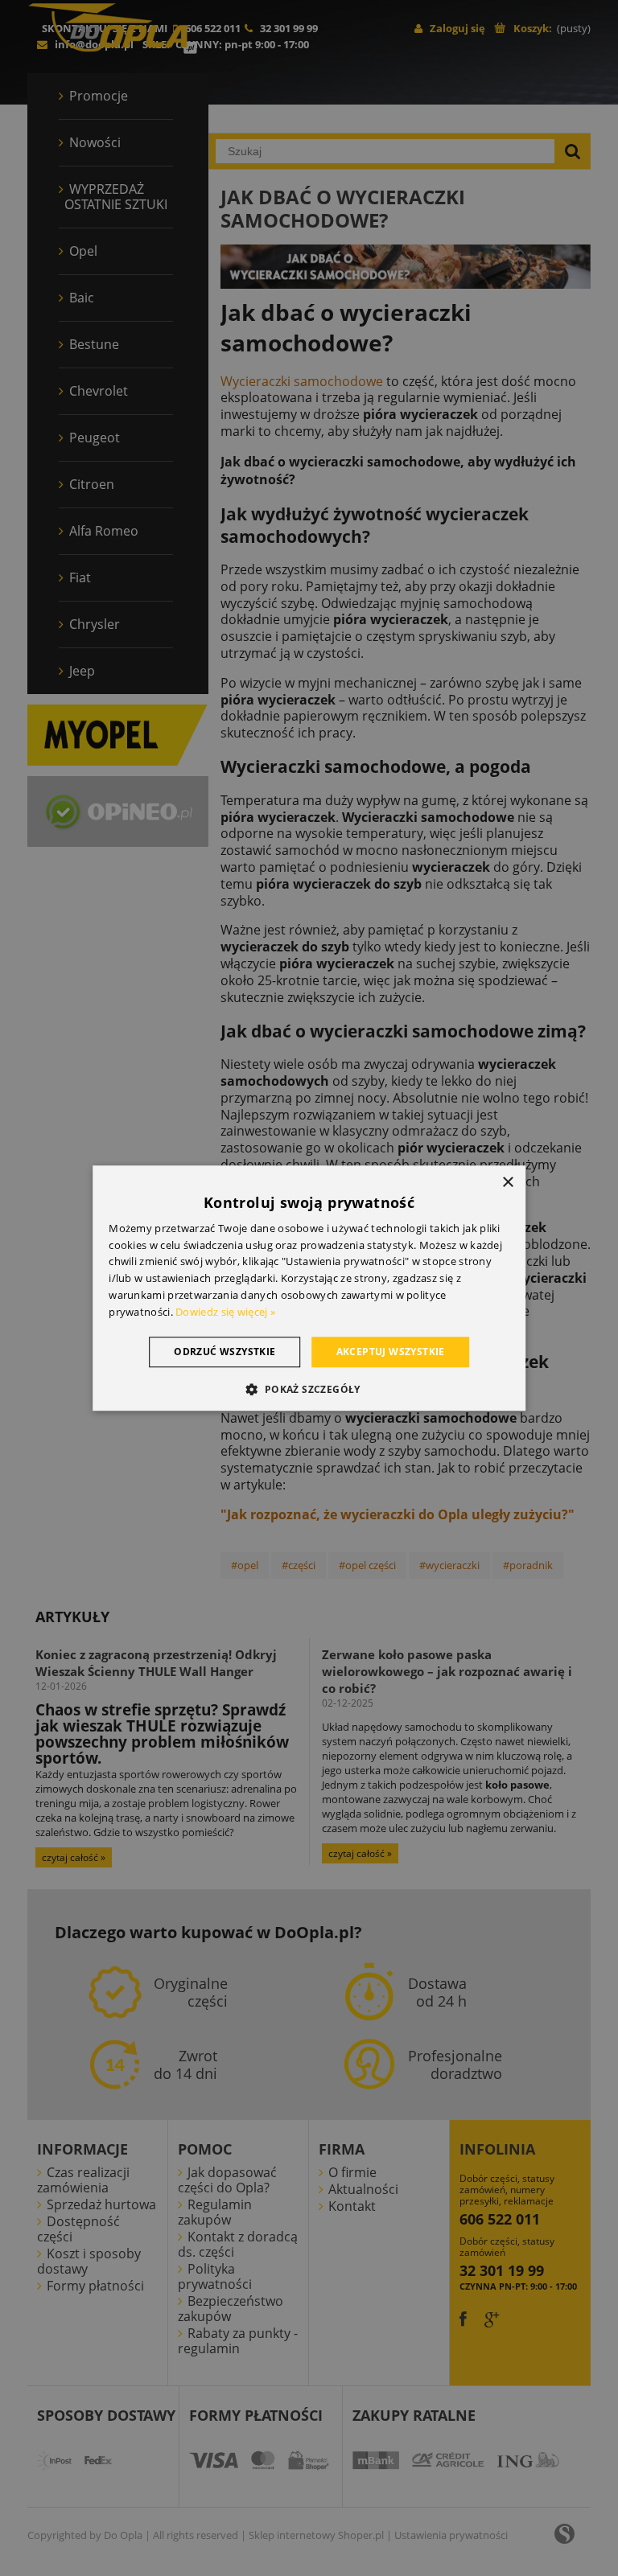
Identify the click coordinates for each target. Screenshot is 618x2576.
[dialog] (309, 1288)
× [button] (507, 1183)
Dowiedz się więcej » (225, 1312)
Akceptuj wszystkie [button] (391, 1352)
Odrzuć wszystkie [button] (225, 1352)
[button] (309, 1389)
